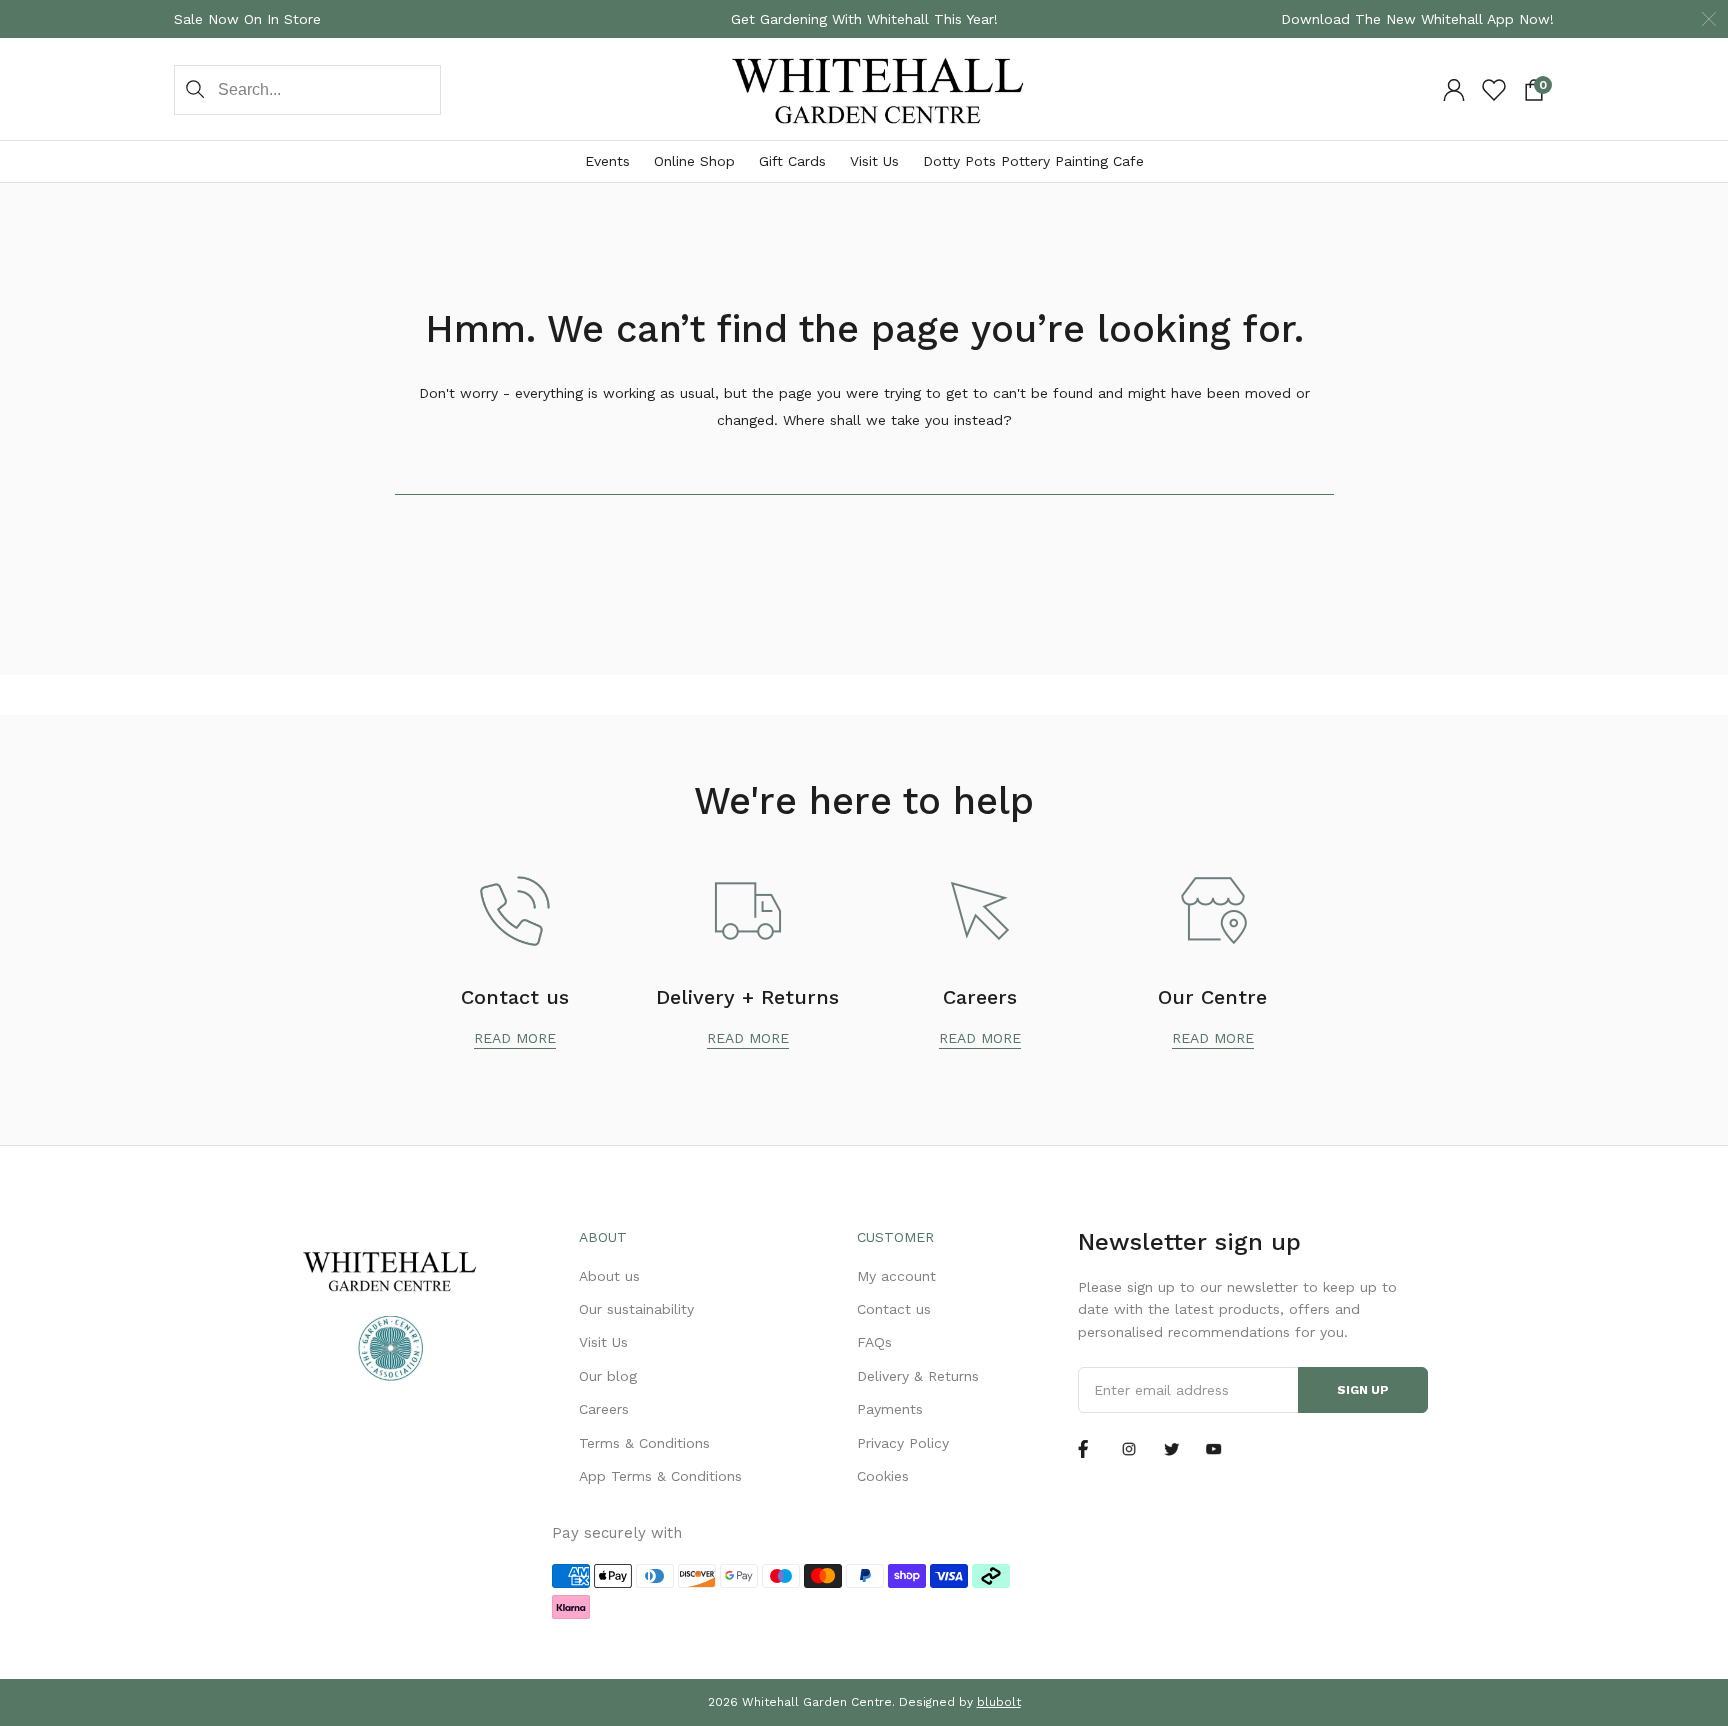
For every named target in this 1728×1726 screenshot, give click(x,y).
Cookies (883, 1476)
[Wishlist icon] (1494, 90)
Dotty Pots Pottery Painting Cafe (1033, 161)
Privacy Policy (903, 1443)
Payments (890, 1409)
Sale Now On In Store (247, 19)
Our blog (608, 1376)
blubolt (999, 1702)
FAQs (874, 1342)
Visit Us (874, 161)
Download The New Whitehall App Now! (1417, 19)
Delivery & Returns (918, 1376)
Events (607, 161)
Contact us (894, 1309)
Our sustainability (636, 1309)
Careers (604, 1409)
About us (609, 1276)
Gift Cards (792, 161)
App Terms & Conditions (660, 1476)
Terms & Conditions (644, 1443)
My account (896, 1276)
